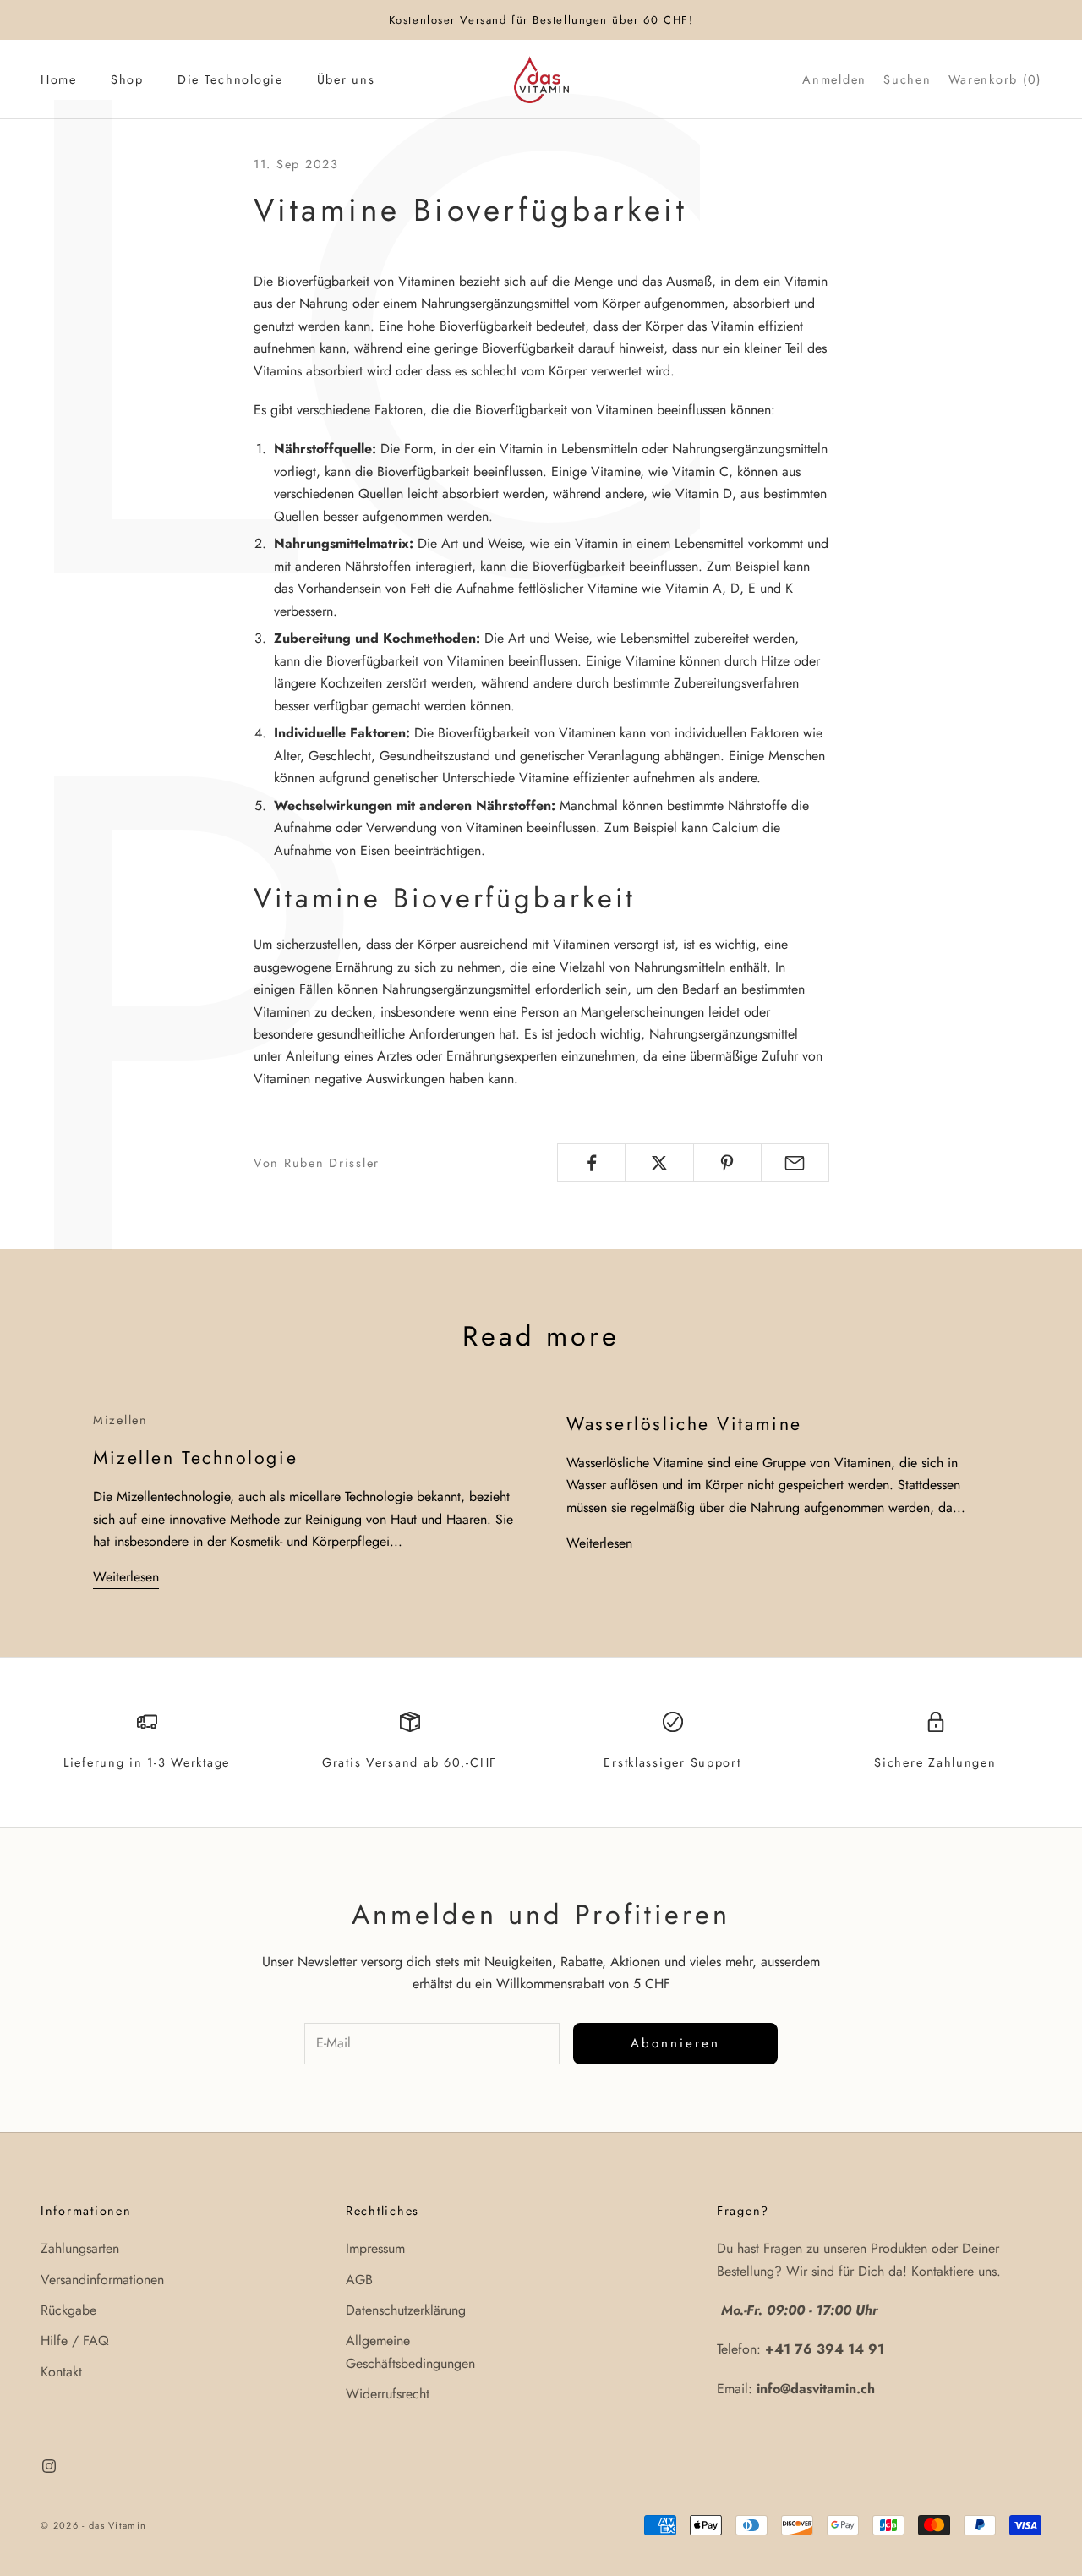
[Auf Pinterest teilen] (727, 1163)
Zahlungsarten (80, 2248)
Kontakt (61, 2372)
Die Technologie (230, 79)
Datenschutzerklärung (406, 2310)
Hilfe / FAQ (75, 2340)
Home (59, 79)
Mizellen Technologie (195, 1458)
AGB (359, 2280)
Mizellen (120, 1420)
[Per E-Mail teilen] (795, 1163)
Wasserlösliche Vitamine (684, 1424)
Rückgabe (68, 2310)
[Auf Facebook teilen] (591, 1163)
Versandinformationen (102, 2280)
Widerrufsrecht (388, 2394)
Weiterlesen (126, 1577)
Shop (127, 79)
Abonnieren (675, 2043)
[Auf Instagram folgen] (49, 2466)
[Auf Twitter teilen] (659, 1163)
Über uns (346, 79)
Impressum (375, 2248)
